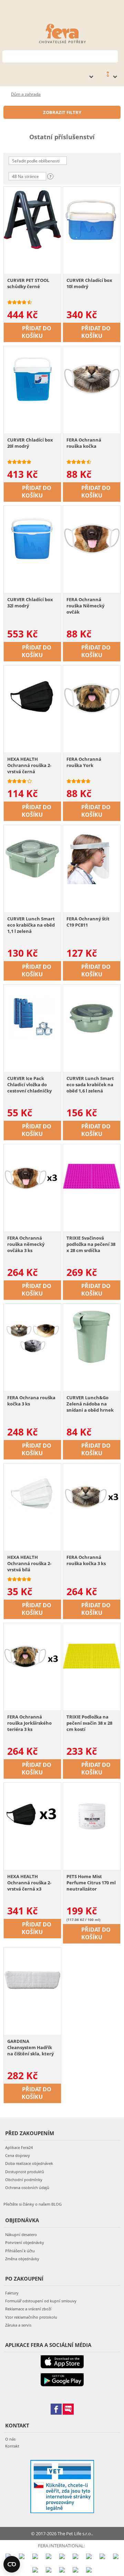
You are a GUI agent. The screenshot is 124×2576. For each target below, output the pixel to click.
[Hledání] (113, 56)
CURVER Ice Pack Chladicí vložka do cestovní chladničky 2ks (29, 1085)
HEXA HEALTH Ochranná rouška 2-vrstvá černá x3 (29, 1883)
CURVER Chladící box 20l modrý (30, 443)
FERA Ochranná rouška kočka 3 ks (86, 1560)
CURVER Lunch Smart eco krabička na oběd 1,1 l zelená (31, 925)
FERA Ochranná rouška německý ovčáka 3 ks (26, 1244)
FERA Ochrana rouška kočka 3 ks (31, 1401)
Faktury (12, 2293)
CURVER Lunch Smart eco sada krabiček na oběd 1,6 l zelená (90, 1085)
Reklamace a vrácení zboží (28, 2309)
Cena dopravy (18, 2155)
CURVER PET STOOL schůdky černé (28, 283)
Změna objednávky (22, 2259)
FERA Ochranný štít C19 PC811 (88, 922)
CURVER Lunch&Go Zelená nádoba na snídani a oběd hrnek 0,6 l (90, 1404)
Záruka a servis (18, 2325)
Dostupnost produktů (25, 2172)
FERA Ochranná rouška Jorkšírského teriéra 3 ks (29, 1723)
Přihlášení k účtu (20, 2251)
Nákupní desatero (21, 2234)
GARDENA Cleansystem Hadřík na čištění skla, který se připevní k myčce (30, 2048)
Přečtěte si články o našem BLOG (33, 2204)
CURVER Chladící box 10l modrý (89, 283)
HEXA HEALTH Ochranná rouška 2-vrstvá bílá (29, 1563)
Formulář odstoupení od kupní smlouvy (41, 2301)
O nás (10, 2439)
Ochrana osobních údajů (27, 2187)
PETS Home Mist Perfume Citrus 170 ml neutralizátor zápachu (91, 1883)
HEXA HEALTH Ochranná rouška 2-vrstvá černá (29, 765)
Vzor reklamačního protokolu (31, 2317)
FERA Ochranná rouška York (84, 762)
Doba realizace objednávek (29, 2163)
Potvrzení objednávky (25, 2242)
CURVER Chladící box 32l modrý (30, 603)
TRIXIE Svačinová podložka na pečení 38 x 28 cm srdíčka (91, 1244)
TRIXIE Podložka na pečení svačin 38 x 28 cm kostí (89, 1723)
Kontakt (12, 2446)
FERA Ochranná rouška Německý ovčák (85, 606)
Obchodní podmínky (24, 2180)
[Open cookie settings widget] (12, 2564)
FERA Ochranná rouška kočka (84, 443)
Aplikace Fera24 (19, 2147)
